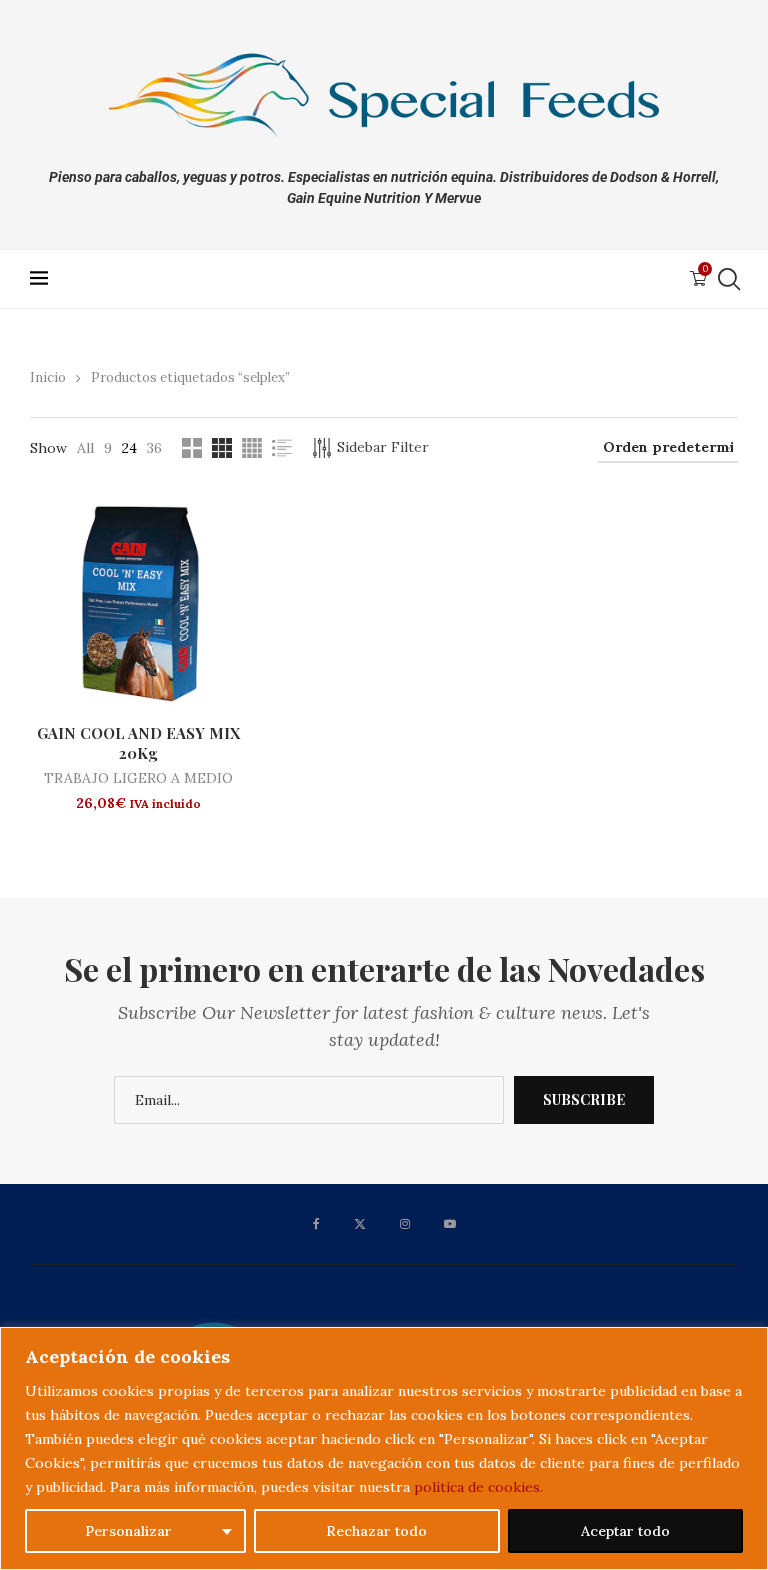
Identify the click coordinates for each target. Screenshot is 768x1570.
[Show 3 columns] (222, 448)
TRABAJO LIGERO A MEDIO (138, 778)
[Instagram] (405, 1224)
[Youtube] (450, 1224)
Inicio (48, 377)
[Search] (728, 279)
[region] (384, 1448)
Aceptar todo (625, 1531)
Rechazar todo (376, 1531)
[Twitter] (360, 1224)
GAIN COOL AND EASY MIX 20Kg (138, 743)
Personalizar (128, 1531)
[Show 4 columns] (252, 448)
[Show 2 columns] (192, 448)
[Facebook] (316, 1224)
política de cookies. (478, 1487)
